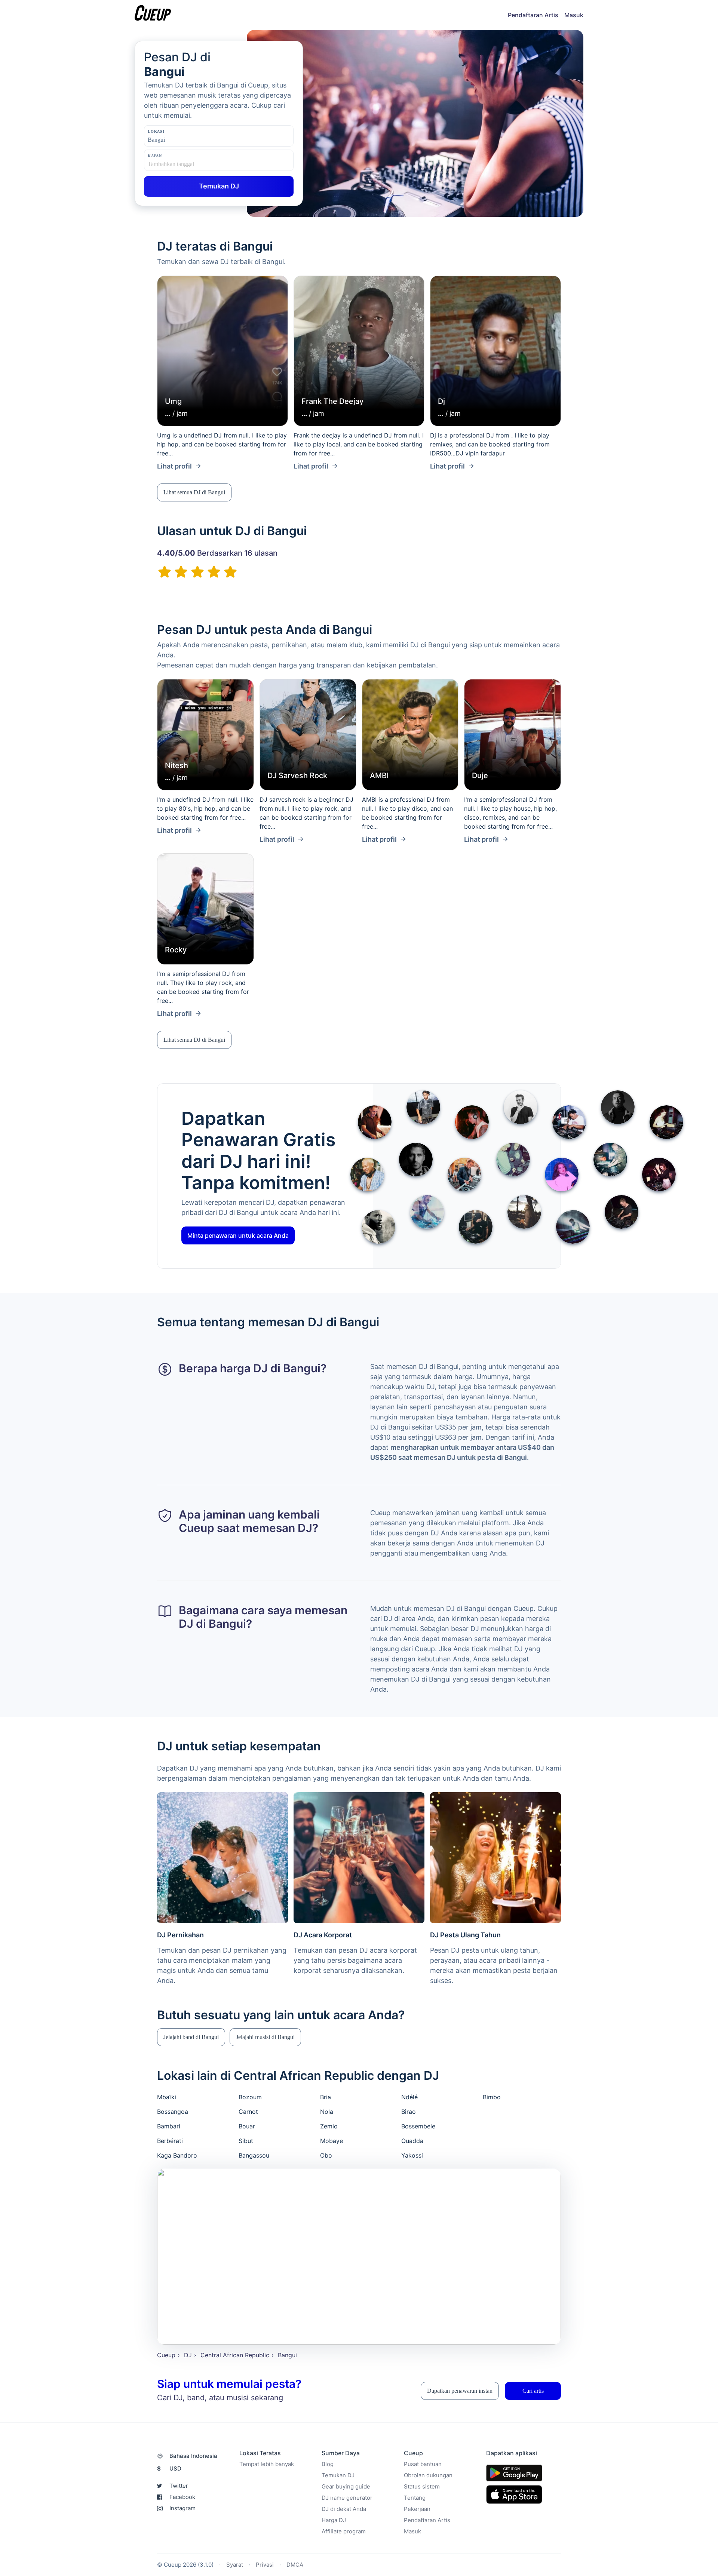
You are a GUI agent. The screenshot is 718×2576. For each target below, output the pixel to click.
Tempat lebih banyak (267, 2464)
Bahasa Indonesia (193, 2456)
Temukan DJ (338, 2475)
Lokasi (156, 131)
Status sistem (422, 2486)
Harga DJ (334, 2520)
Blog (328, 2464)
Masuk (574, 15)
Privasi (265, 2565)
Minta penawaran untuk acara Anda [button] (238, 1235)
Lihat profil (174, 466)
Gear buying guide (346, 2486)
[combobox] (185, 140)
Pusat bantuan (423, 2464)
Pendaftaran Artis (533, 15)
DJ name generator (347, 2498)
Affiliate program (344, 2531)
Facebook (182, 2497)
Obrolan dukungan (428, 2475)
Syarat (235, 2565)
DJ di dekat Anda (344, 2509)
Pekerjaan (417, 2509)
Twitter (179, 2486)
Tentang (415, 2498)
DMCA (295, 2565)
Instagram (182, 2508)
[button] (194, 492)
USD (169, 2468)
